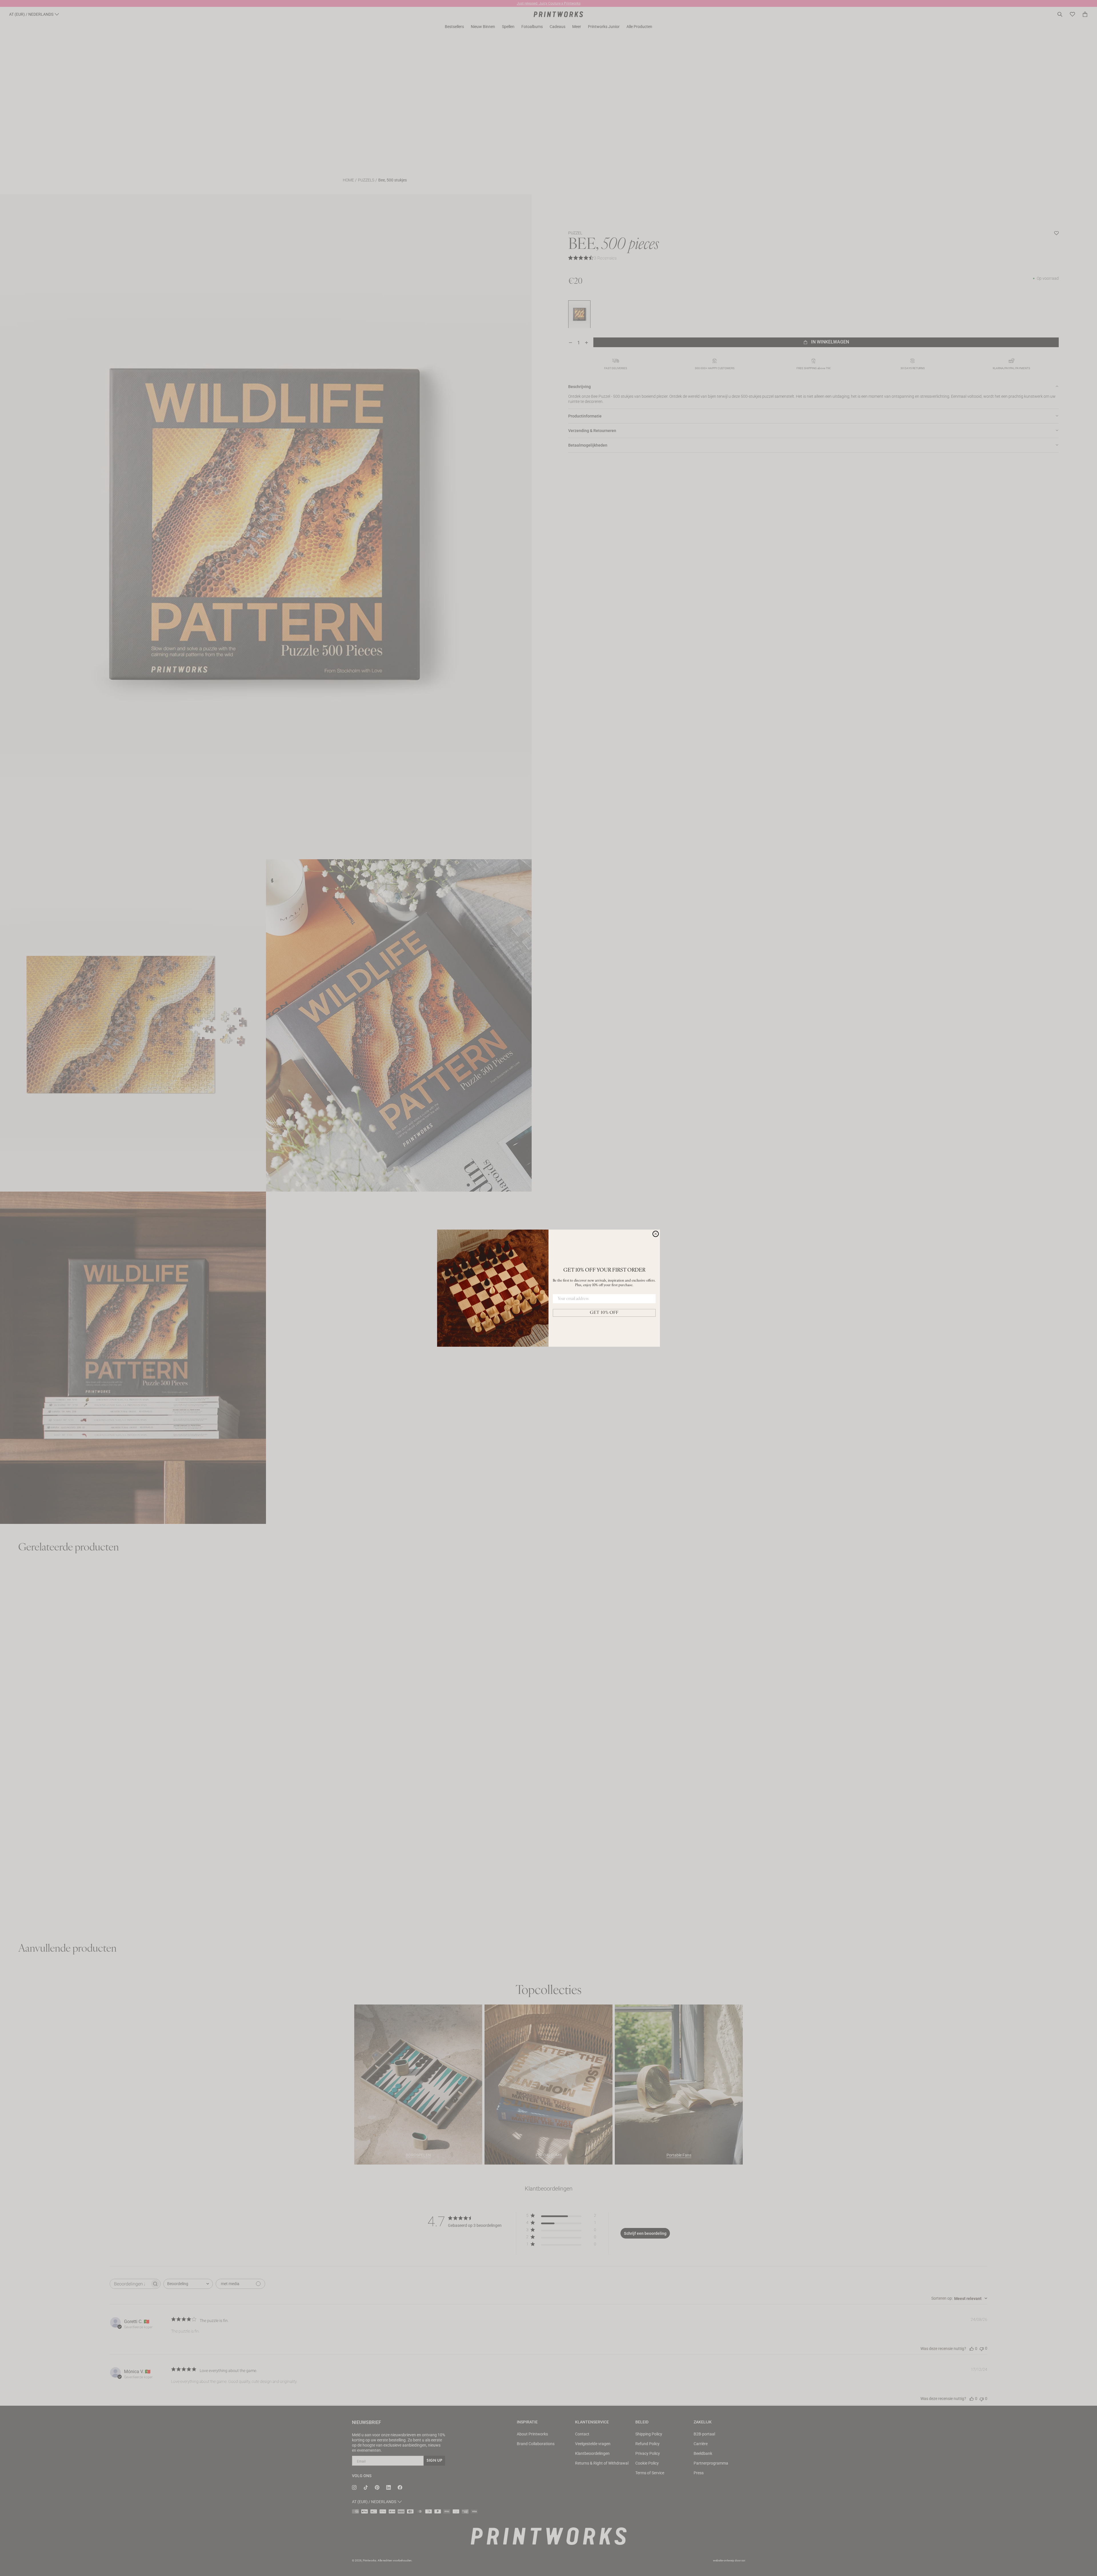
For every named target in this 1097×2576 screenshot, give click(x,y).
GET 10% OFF (604, 1313)
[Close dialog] (656, 1234)
